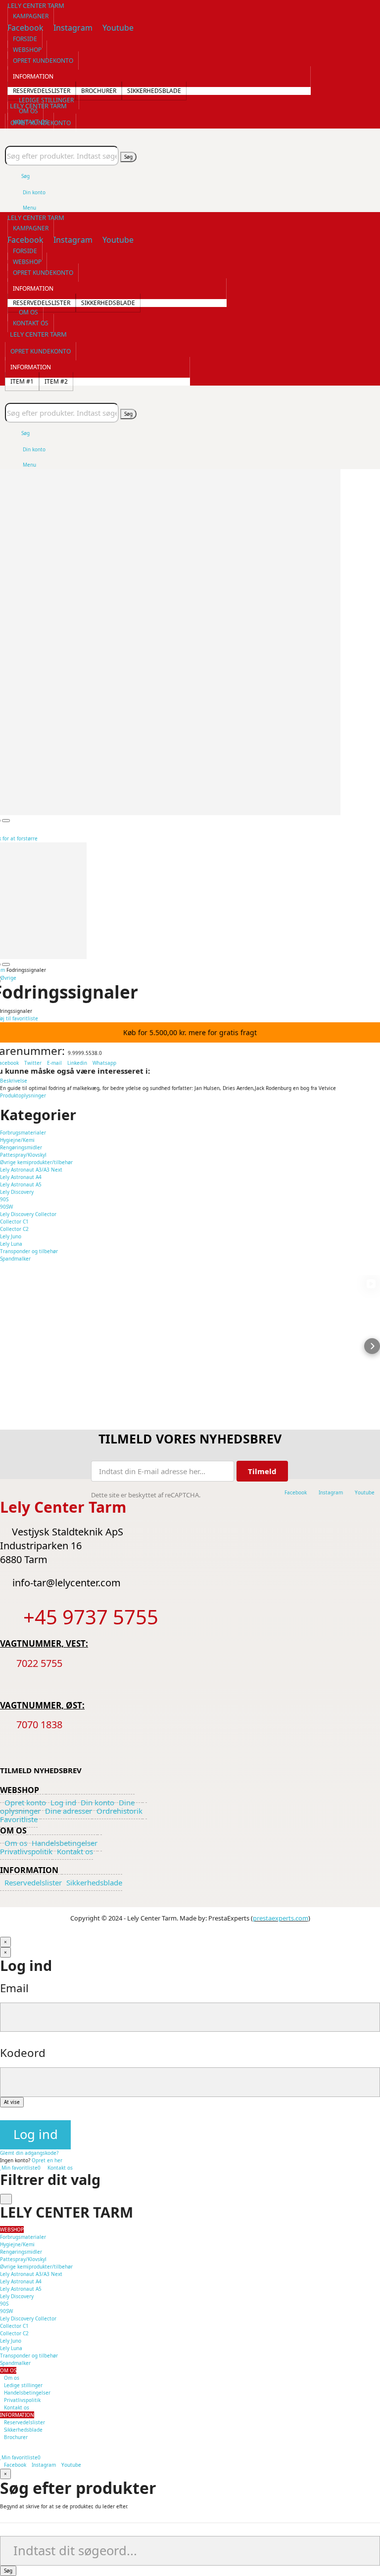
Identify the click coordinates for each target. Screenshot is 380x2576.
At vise (12, 2102)
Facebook (15, 2465)
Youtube (71, 2465)
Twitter (33, 1063)
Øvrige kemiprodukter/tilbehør (36, 1162)
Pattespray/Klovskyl (23, 1155)
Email (14, 1988)
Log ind (36, 2134)
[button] (31, 16)
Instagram (44, 2465)
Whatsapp (104, 1063)
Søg (128, 157)
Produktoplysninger (23, 1095)
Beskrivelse (14, 1081)
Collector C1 (14, 1222)
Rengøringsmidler (21, 1147)
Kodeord (23, 2053)
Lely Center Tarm (36, 5)
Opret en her (47, 2160)
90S (4, 1199)
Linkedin (77, 1063)
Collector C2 (14, 1229)
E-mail (55, 1063)
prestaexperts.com (281, 1918)
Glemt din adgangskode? (29, 2153)
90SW (6, 1207)
